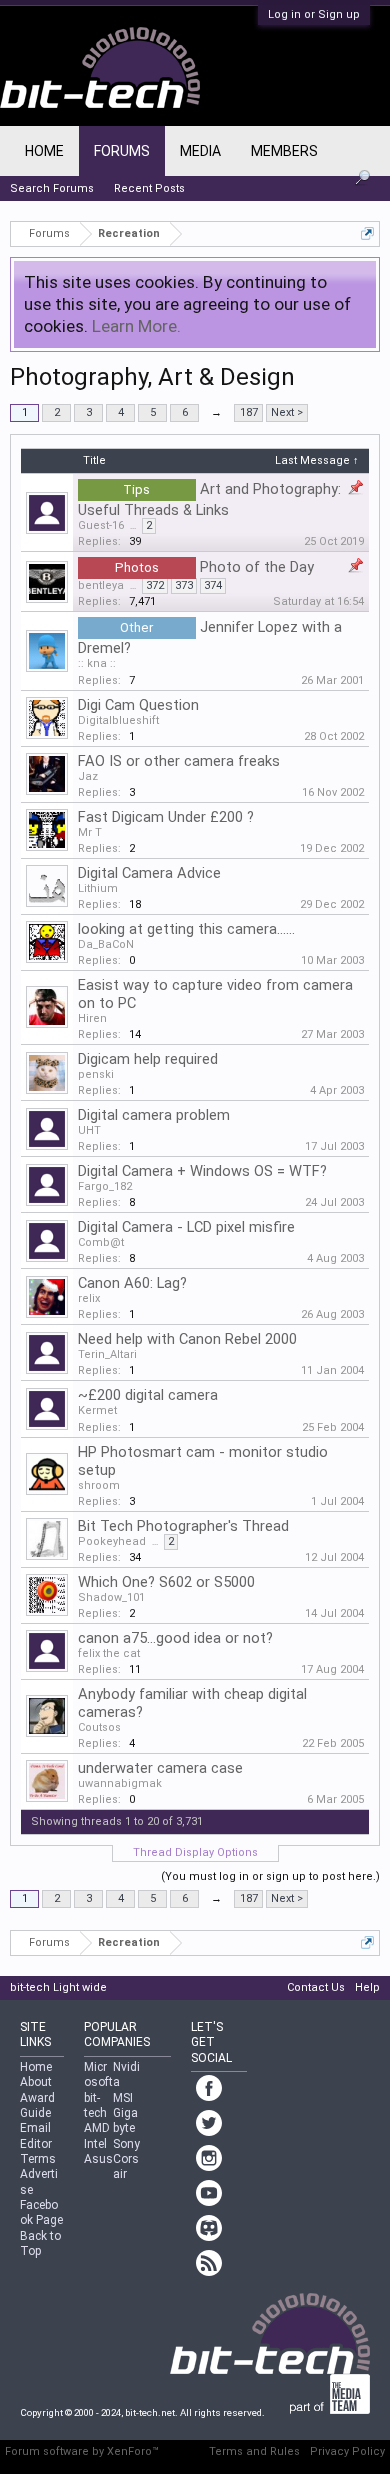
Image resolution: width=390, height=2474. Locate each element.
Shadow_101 (111, 1597)
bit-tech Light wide (58, 1987)
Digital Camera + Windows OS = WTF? (202, 1171)
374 (213, 585)
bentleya (101, 585)
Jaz (88, 776)
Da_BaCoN (106, 944)
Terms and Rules (254, 2451)
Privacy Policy (347, 2451)
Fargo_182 (105, 1186)
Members (284, 151)
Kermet (97, 1410)
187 (249, 412)
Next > (287, 412)
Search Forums (52, 188)
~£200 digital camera (148, 1395)
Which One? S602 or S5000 (166, 1582)
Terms (38, 2159)
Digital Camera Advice (149, 873)
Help (367, 1987)
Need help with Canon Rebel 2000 (187, 1339)
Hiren (92, 1018)
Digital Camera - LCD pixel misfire (186, 1227)
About (36, 2082)
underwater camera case (160, 1768)
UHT (89, 1130)
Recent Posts (149, 188)
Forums (122, 151)
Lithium (98, 888)
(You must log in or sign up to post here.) (270, 1876)
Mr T (90, 832)
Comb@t (101, 1242)
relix (89, 1298)
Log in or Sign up (314, 14)
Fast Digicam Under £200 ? (166, 817)
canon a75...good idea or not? (175, 1638)
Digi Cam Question (138, 705)
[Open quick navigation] (367, 233)
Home (44, 151)
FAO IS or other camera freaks (179, 761)
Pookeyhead (112, 1541)
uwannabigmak (120, 1783)
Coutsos (99, 1727)
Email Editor (36, 2135)
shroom (99, 1485)
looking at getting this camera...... (186, 929)
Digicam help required (148, 1059)
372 (155, 585)
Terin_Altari (107, 1354)
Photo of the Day (257, 567)
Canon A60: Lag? (132, 1283)
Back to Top (40, 2243)
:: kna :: (97, 663)
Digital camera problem (154, 1115)
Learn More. (136, 326)
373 (184, 585)
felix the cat (109, 1653)
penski (96, 1074)
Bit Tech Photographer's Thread (183, 1526)
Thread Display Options (195, 1852)
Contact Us (316, 1987)
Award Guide (37, 2105)
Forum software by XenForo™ (82, 2451)
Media (200, 151)
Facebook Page (41, 2212)
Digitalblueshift (118, 720)
